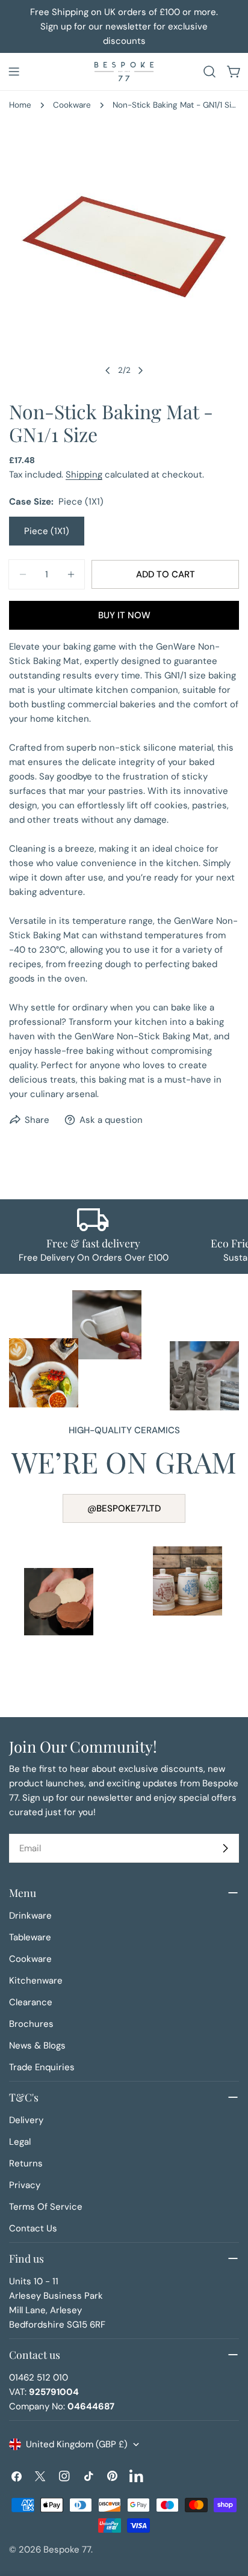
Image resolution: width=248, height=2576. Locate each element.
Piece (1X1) (47, 531)
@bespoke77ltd (124, 1508)
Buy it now (124, 615)
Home (20, 105)
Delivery (26, 2120)
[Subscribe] (225, 1848)
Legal (20, 2142)
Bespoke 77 (67, 2550)
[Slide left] (108, 370)
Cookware (72, 105)
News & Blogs (37, 2046)
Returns (26, 2163)
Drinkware (30, 1916)
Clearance (31, 2002)
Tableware (30, 1937)
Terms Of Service (46, 2207)
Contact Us (33, 2228)
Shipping (84, 475)
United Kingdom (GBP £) (77, 2444)
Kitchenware (36, 1981)
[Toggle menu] (14, 72)
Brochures (31, 2024)
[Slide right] (140, 370)
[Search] (209, 72)
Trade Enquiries (42, 2067)
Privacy (25, 2185)
